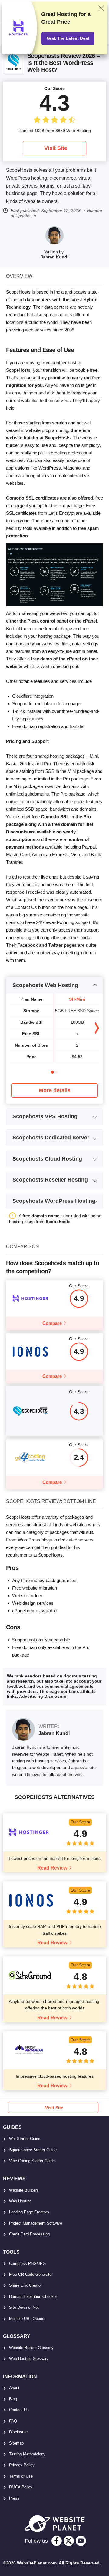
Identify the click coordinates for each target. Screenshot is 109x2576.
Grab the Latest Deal (68, 38)
